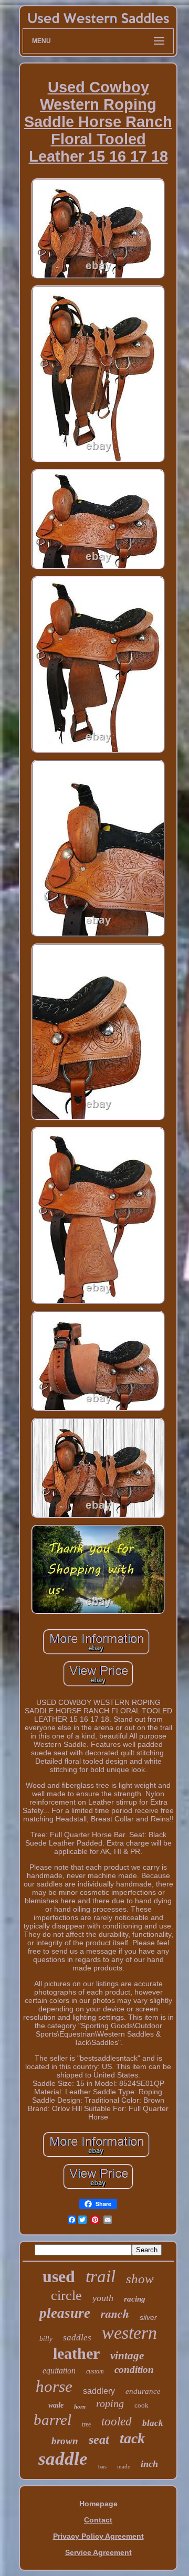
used (59, 2276)
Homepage (98, 2504)
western (129, 2333)
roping (110, 2403)
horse (54, 2386)
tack (132, 2438)
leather (76, 2353)
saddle (63, 2459)
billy (46, 2339)
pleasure (65, 2313)
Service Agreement (98, 2552)
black (153, 2423)
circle (66, 2296)
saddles (77, 2338)
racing (135, 2299)
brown (65, 2441)
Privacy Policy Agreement (98, 2536)
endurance (143, 2391)
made (124, 2466)
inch (149, 2464)
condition (134, 2370)
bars (102, 2467)
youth (103, 2298)
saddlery (99, 2391)
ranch (115, 2313)
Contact (98, 2520)
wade (56, 2405)
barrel (52, 2420)
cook (141, 2405)
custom (95, 2371)
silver (148, 2317)
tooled (117, 2421)
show (140, 2279)
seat (99, 2440)
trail (101, 2276)
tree (86, 2424)
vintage (127, 2356)
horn (80, 2407)
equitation (59, 2371)
